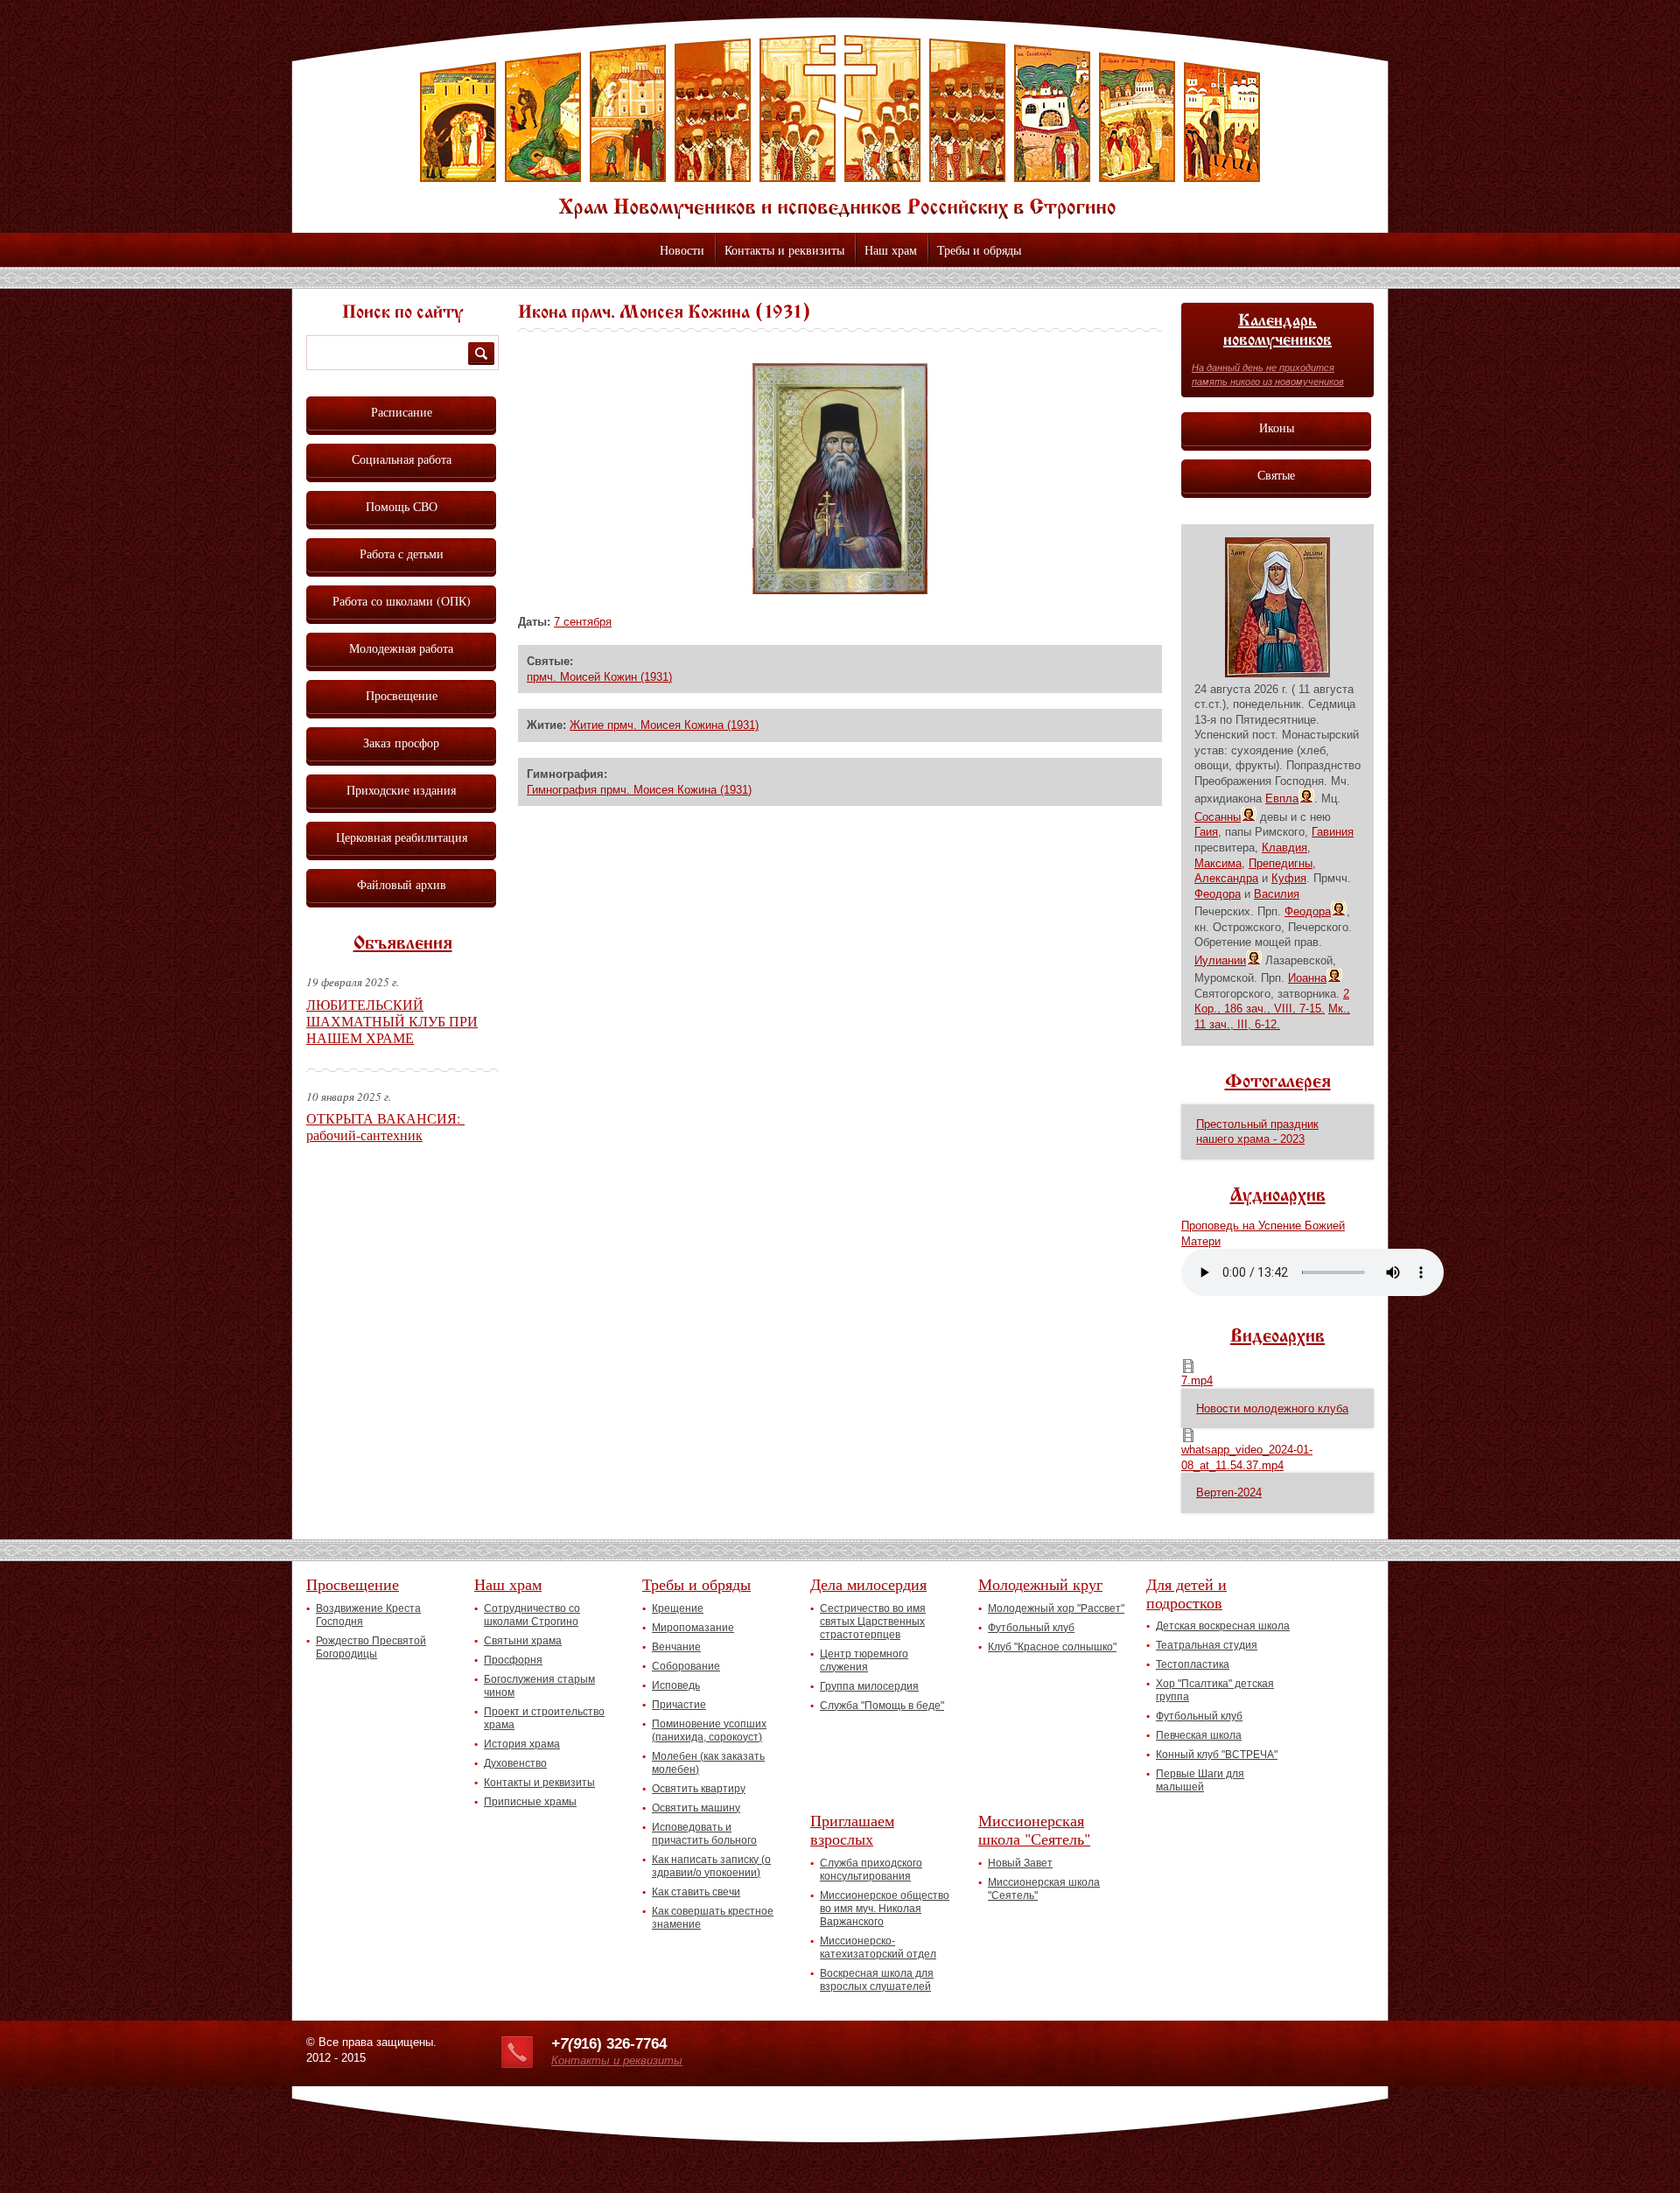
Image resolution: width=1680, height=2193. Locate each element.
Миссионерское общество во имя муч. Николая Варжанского (885, 1909)
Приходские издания (401, 790)
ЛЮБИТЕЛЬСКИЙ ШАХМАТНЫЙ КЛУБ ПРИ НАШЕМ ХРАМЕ (392, 1021)
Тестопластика (1193, 1664)
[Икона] (1277, 673)
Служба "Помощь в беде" (882, 1706)
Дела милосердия (868, 1584)
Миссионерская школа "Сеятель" (1034, 1829)
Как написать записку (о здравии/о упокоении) (711, 1866)
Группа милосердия (869, 1686)
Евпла (1282, 799)
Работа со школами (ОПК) (402, 601)
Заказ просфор (401, 743)
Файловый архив (402, 884)
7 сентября (583, 622)
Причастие (679, 1705)
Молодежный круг (1040, 1584)
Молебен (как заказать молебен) (708, 1763)
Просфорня (513, 1660)
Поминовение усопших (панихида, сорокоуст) (709, 1731)
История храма (522, 1744)
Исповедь (676, 1685)
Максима (1218, 863)
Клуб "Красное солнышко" (1052, 1647)
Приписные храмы (530, 1802)
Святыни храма (523, 1641)
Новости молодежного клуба (1272, 1408)
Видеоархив (1277, 1337)
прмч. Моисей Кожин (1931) (599, 677)
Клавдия (1284, 848)
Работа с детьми (402, 554)
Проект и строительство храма (544, 1718)
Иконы (1277, 427)
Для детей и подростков (1186, 1593)
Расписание (402, 412)
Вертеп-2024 (1229, 1492)
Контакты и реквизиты (784, 250)
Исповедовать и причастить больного (704, 1834)
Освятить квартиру (699, 1789)
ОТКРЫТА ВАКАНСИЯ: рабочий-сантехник (385, 1126)
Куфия (1289, 878)
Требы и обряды (979, 250)
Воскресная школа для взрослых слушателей (877, 1980)
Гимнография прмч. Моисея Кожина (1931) (639, 790)
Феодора (1218, 894)
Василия (1277, 894)
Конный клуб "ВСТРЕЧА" (1217, 1755)
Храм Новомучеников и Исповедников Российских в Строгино (840, 127)
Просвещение (402, 695)
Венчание (676, 1647)
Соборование (686, 1666)
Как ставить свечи (696, 1892)
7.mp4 (1197, 1380)
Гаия (1206, 832)
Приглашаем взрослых (852, 1829)
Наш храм (891, 250)
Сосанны (1218, 817)
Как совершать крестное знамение (713, 1918)
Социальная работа (402, 459)
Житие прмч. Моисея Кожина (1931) (664, 725)
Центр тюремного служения (864, 1661)
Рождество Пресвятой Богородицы (371, 1647)
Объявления (403, 944)
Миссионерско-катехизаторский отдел (878, 1948)
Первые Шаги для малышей (1200, 1780)
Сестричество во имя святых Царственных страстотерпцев (873, 1622)
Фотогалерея (1278, 1082)
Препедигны (1281, 863)
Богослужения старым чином (539, 1686)
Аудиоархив (1278, 1196)
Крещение (678, 1608)
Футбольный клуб (1031, 1628)
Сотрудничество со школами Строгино (532, 1615)
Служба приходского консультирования (871, 1870)
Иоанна (1307, 978)
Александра (1226, 878)
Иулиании (1220, 960)
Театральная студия (1207, 1645)
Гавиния (1333, 832)
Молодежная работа (401, 648)
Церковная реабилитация (402, 837)
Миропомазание (693, 1628)
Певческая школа (1199, 1735)
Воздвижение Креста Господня (368, 1615)
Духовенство (515, 1763)
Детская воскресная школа (1223, 1626)
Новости (682, 250)
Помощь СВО (402, 506)
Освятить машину (696, 1808)
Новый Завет (1020, 1863)
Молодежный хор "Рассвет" (1056, 1608)
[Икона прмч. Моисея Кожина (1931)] (840, 590)
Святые (1276, 475)
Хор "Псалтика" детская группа (1215, 1690)
